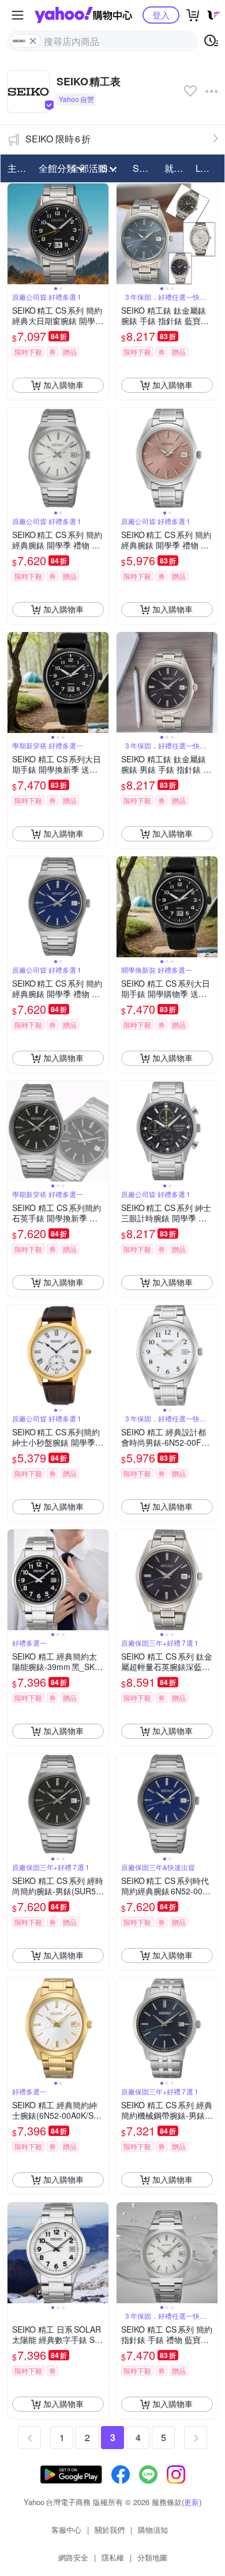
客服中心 (66, 2530)
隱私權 (113, 2557)
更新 (192, 2502)
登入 (161, 15)
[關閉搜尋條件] (33, 41)
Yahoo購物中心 (83, 15)
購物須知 (153, 2530)
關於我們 (110, 2530)
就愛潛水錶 (177, 168)
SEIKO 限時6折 (58, 139)
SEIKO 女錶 (145, 168)
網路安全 (73, 2557)
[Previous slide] (15, 234)
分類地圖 (152, 2557)
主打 (17, 168)
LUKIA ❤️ (208, 168)
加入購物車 (63, 385)
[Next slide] (101, 234)
